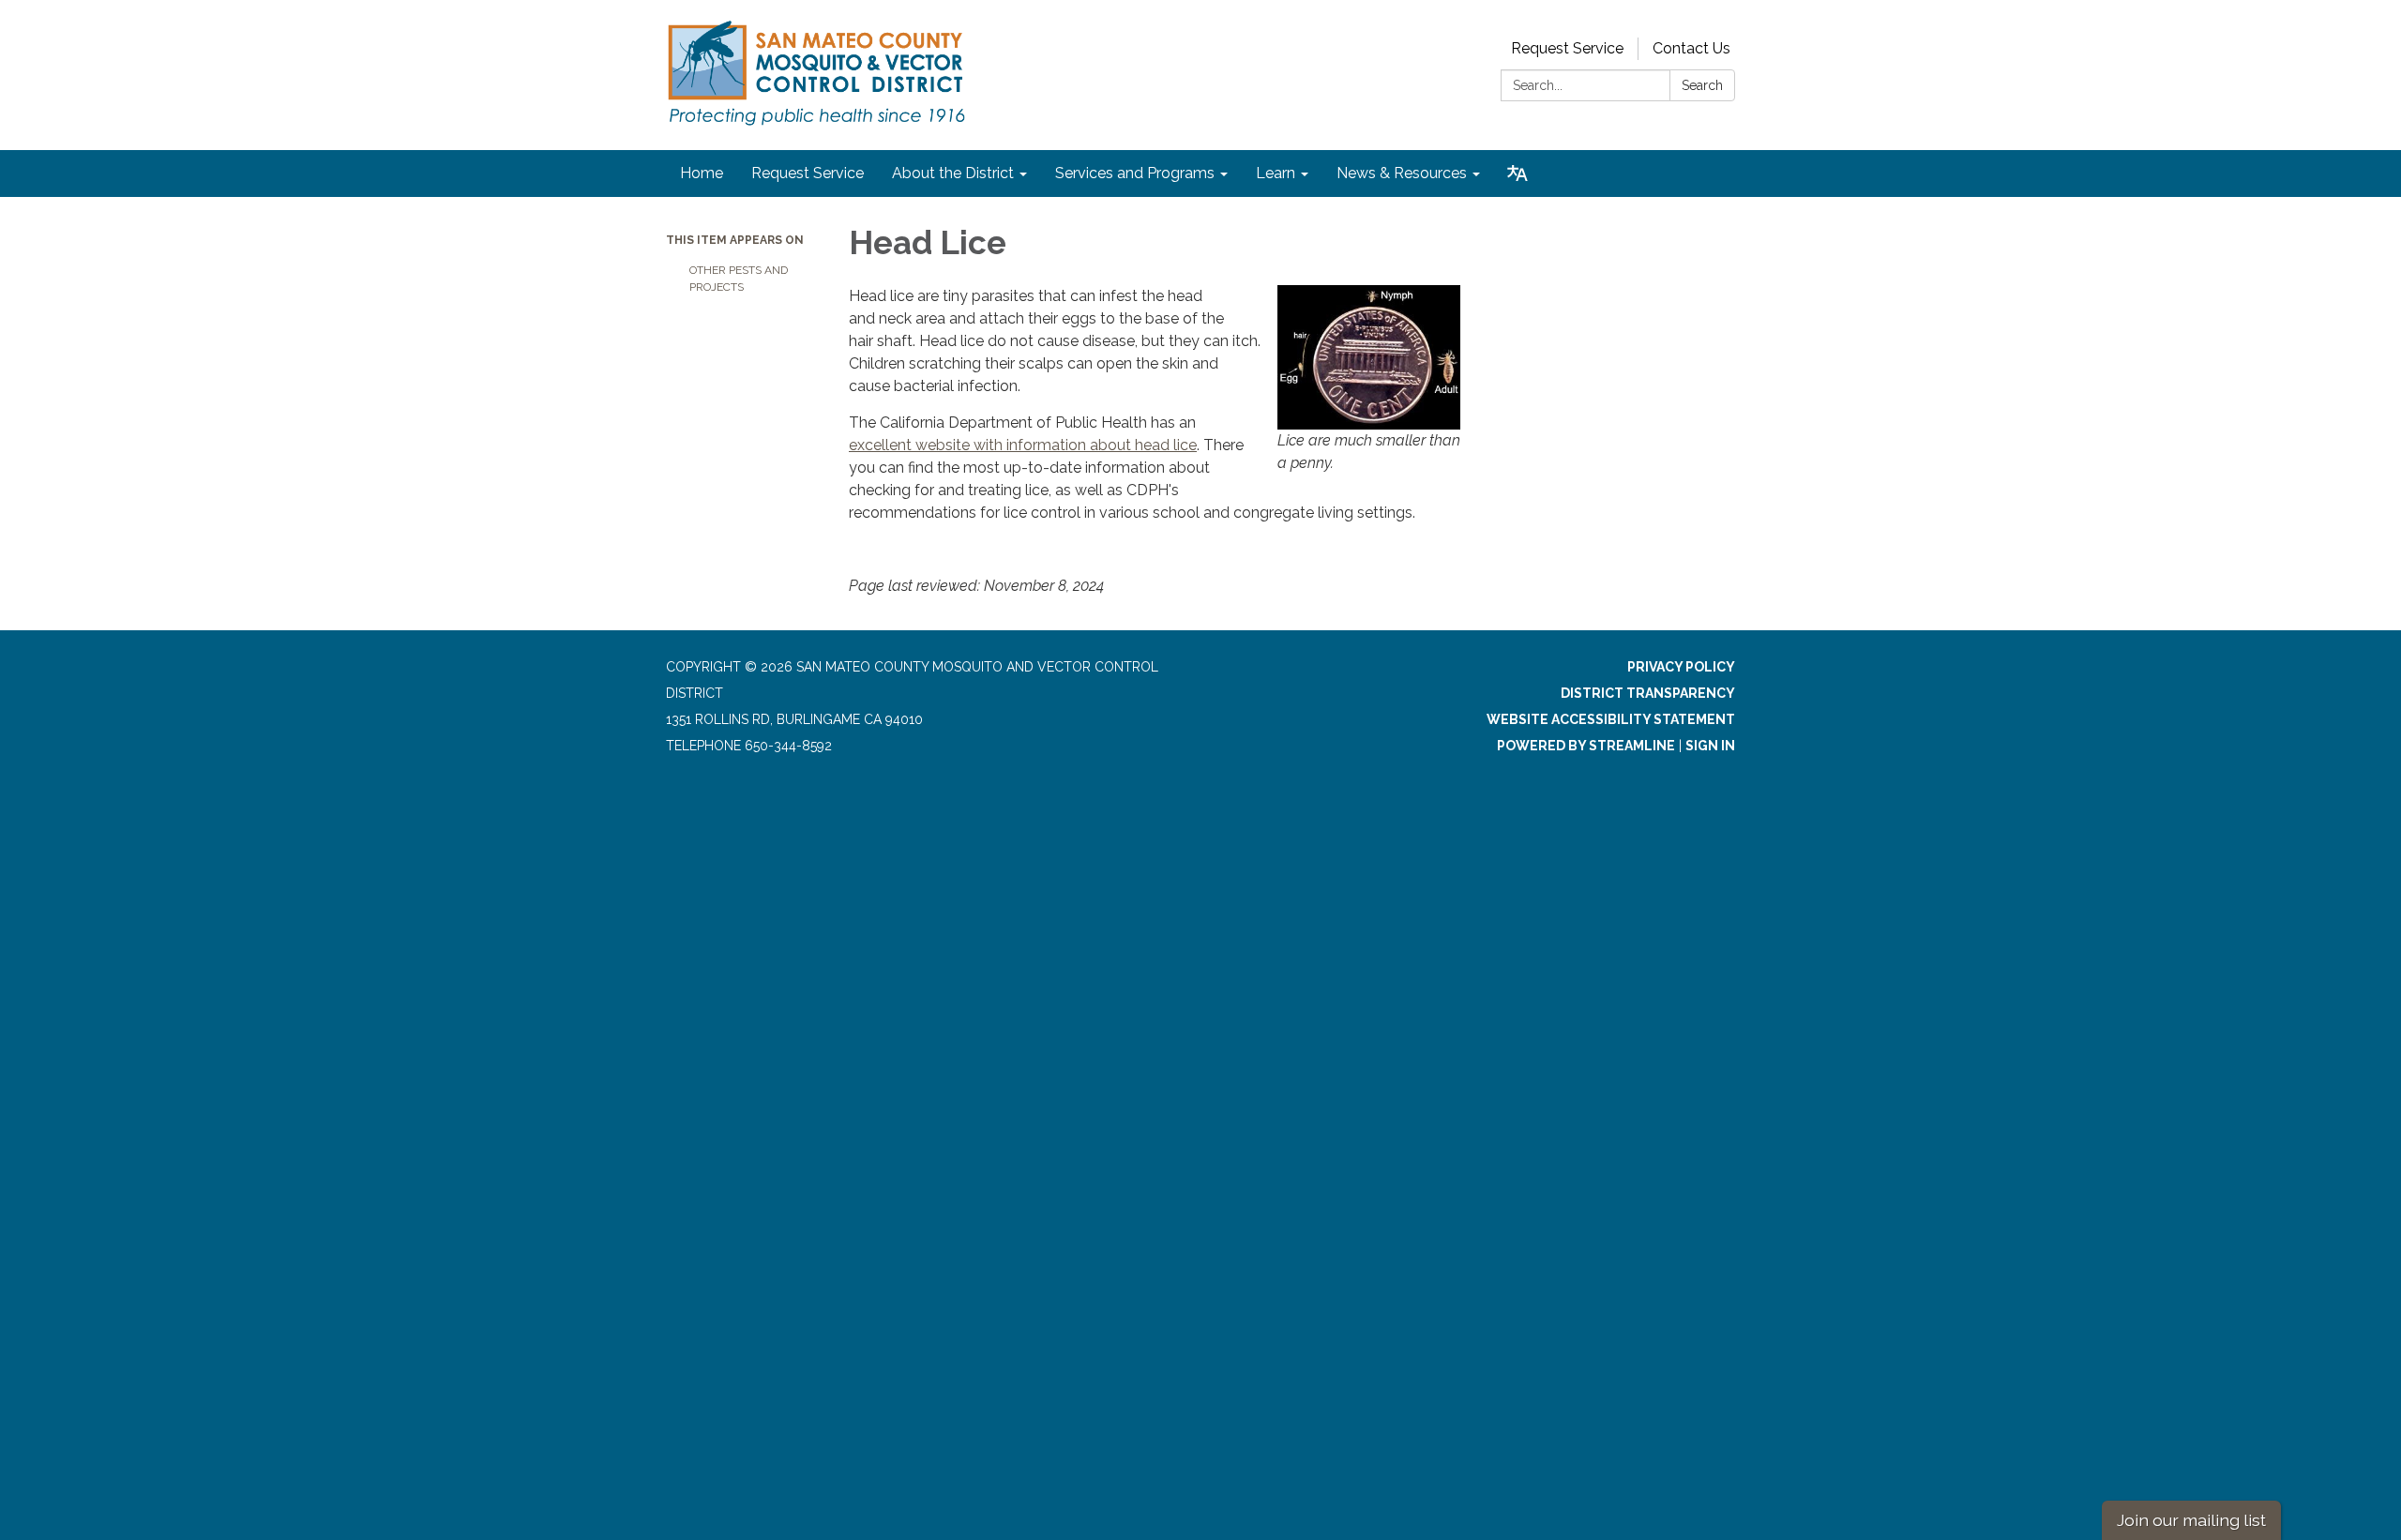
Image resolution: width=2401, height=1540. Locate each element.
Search (1702, 85)
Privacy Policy (1681, 667)
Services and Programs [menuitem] (1135, 173)
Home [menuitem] (702, 173)
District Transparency (1648, 693)
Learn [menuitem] (1276, 173)
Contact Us (1691, 48)
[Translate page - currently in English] (1518, 174)
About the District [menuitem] (953, 173)
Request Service (1567, 48)
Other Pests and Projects (739, 279)
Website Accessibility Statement (1611, 719)
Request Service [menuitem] (808, 173)
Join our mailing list (2191, 1520)
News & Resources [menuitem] (1402, 173)
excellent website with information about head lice (1023, 445)
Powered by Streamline (1586, 746)
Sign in (1710, 746)
